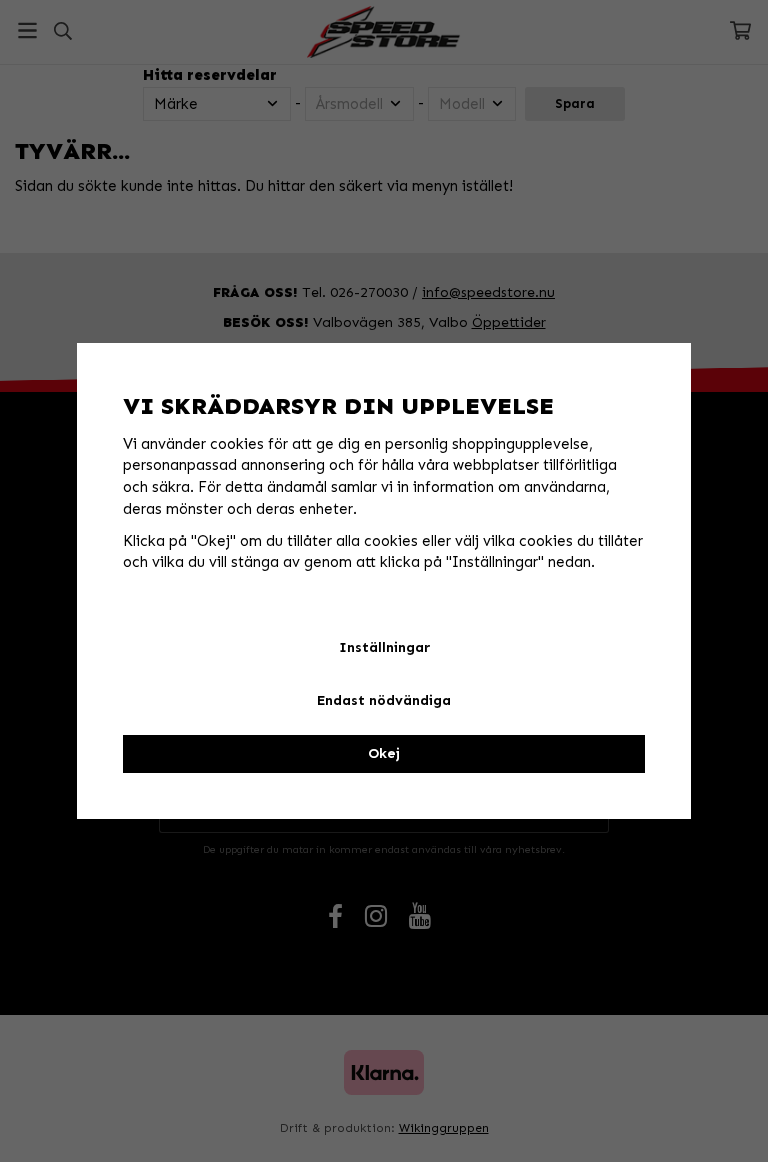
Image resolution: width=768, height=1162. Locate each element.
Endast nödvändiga (384, 700)
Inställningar (384, 647)
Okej (384, 753)
